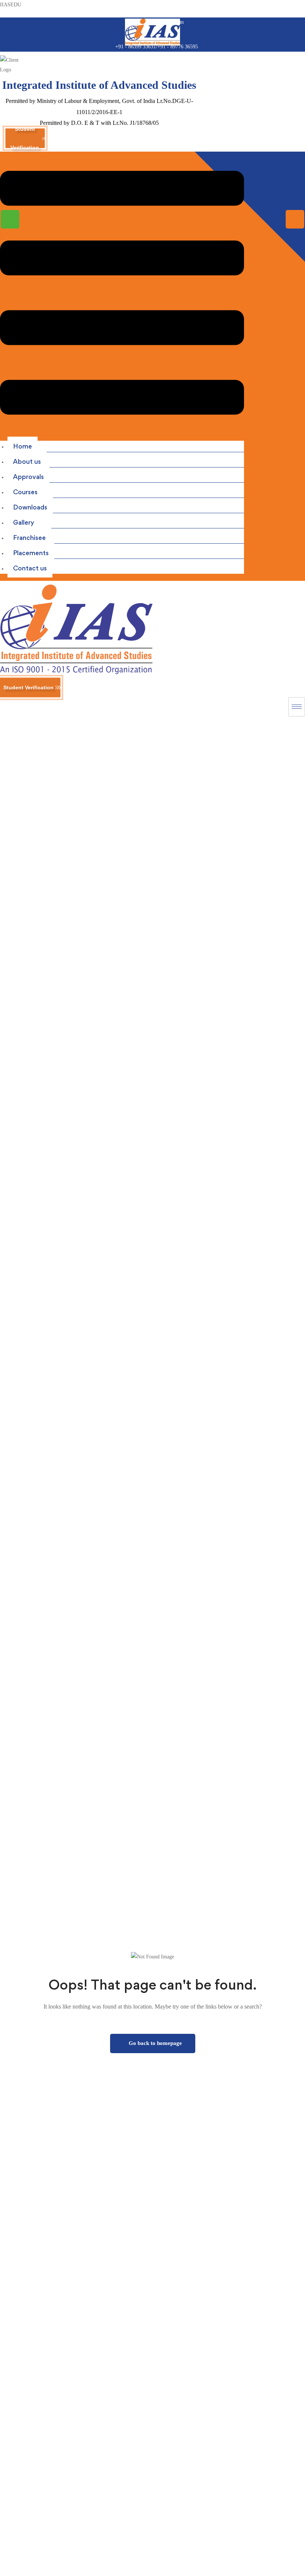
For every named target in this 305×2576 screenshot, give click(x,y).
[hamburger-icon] (297, 707)
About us (27, 461)
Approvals (28, 477)
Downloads (30, 507)
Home (23, 446)
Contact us (30, 568)
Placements (31, 553)
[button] (122, 295)
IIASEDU (11, 5)
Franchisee (29, 538)
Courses (25, 492)
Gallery (24, 522)
